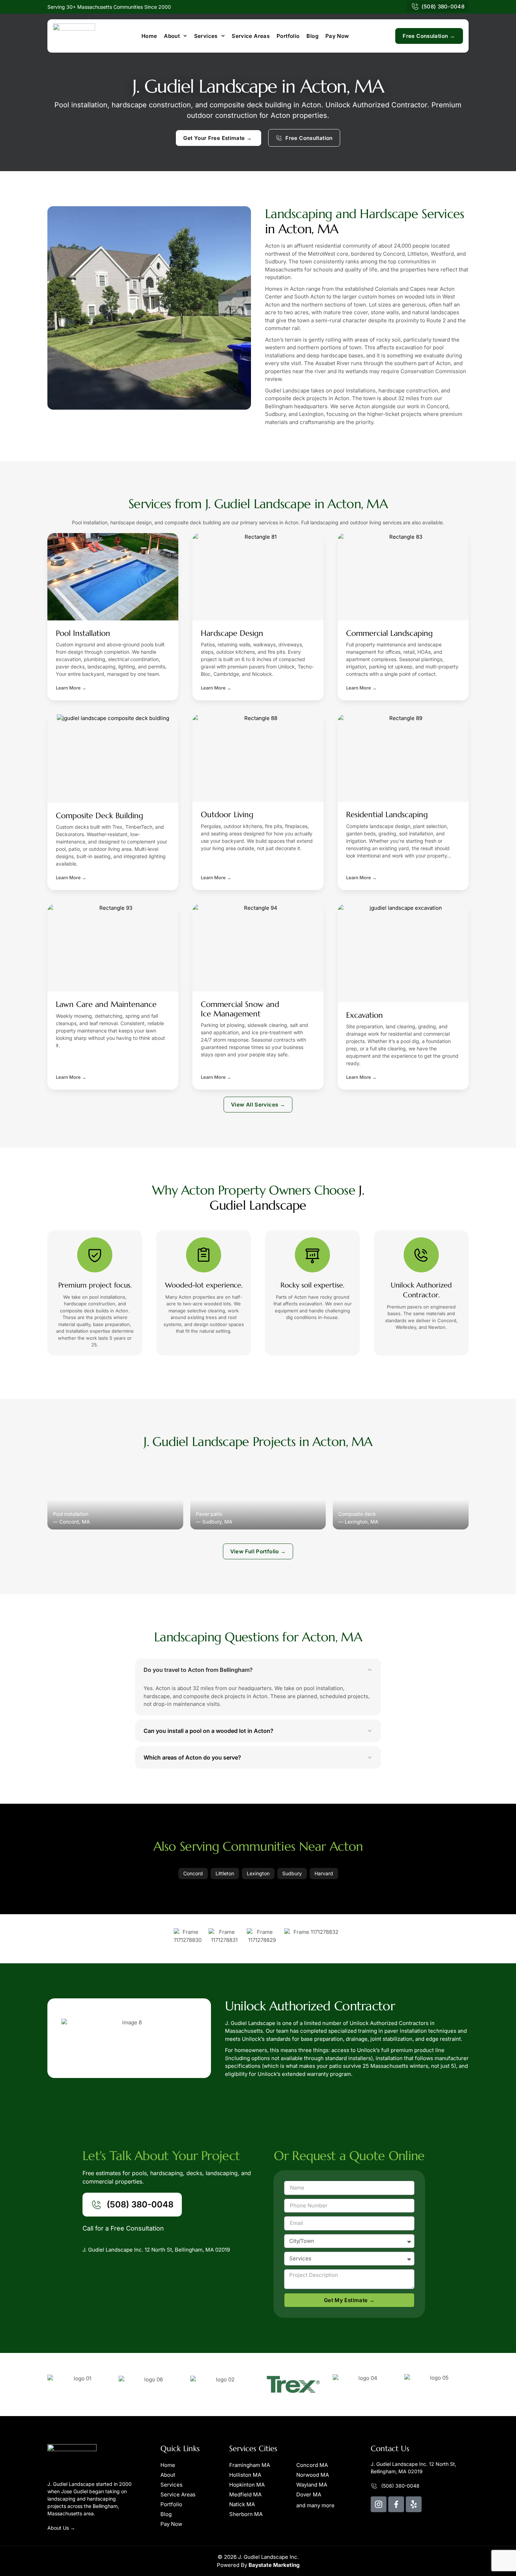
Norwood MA (313, 2475)
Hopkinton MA (247, 2485)
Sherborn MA (246, 2514)
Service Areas (251, 36)
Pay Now (337, 36)
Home (149, 36)
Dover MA (309, 2494)
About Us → (61, 2528)
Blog (312, 36)
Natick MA (242, 2504)
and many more (315, 2505)
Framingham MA (250, 2465)
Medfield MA (245, 2494)
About (172, 36)
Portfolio (288, 36)
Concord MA (312, 2465)
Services (206, 36)
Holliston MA (245, 2475)
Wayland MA (312, 2485)
